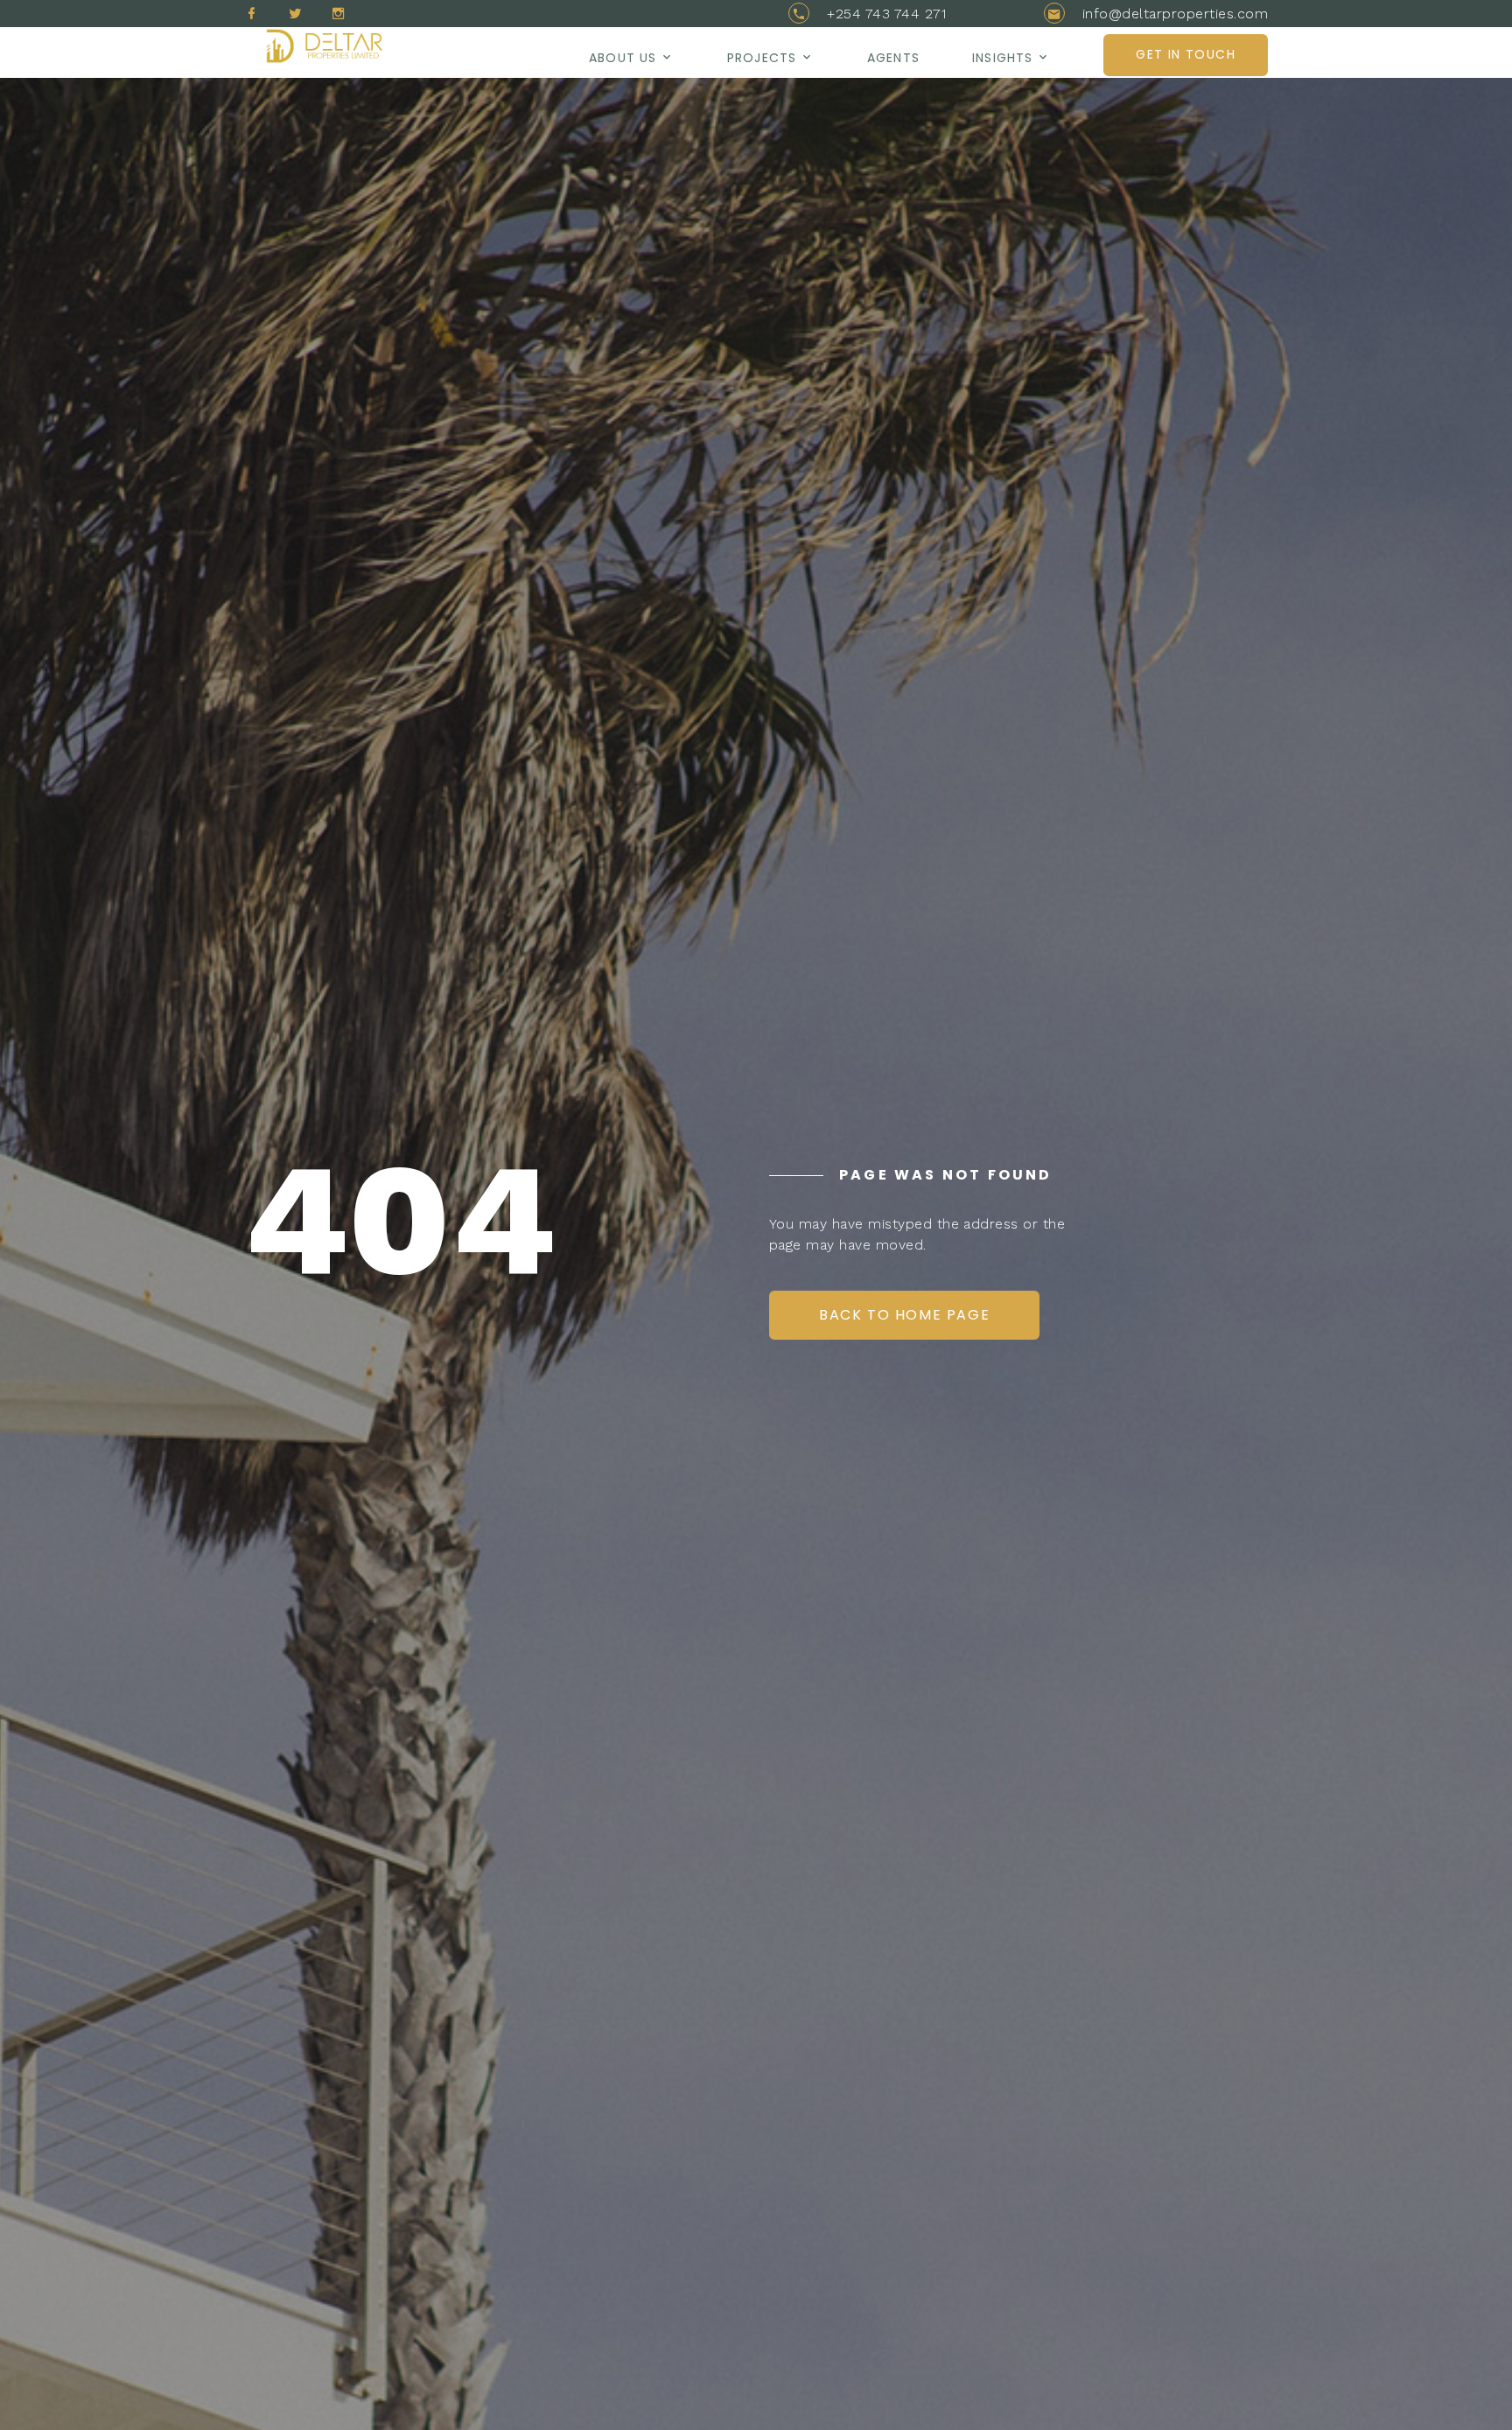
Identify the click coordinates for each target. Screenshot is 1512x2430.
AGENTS (893, 58)
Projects (762, 58)
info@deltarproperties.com (1175, 14)
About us (623, 58)
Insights (1002, 58)
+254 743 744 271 (886, 14)
